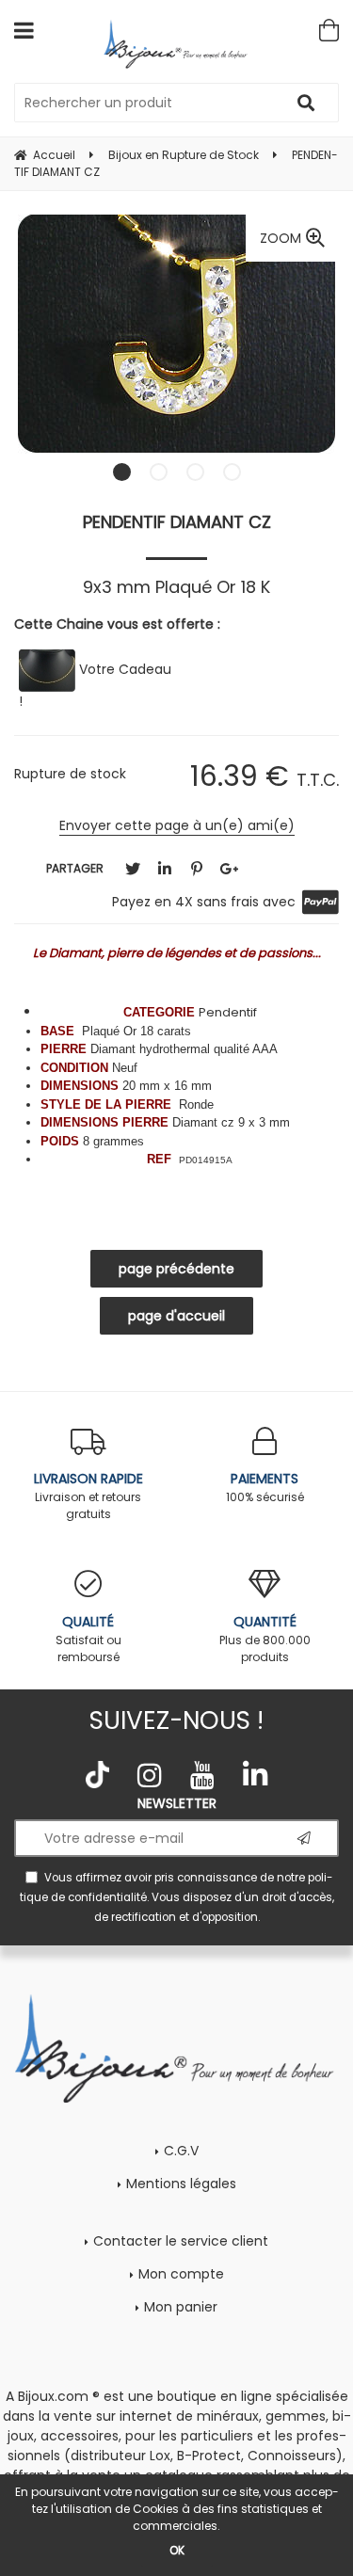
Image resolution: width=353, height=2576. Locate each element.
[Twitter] (133, 869)
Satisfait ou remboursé (88, 1639)
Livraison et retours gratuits (88, 1496)
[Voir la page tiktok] (98, 1775)
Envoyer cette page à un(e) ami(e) (177, 825)
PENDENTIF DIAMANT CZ (177, 522)
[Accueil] (176, 44)
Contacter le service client (181, 2241)
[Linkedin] (165, 869)
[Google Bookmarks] (229, 869)
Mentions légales (181, 2184)
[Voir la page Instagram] (150, 1775)
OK (177, 2550)
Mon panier (181, 2307)
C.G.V (181, 2151)
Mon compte (181, 2274)
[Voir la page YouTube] (202, 1775)
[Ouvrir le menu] (24, 30)
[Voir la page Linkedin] (255, 1775)
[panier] (329, 30)
